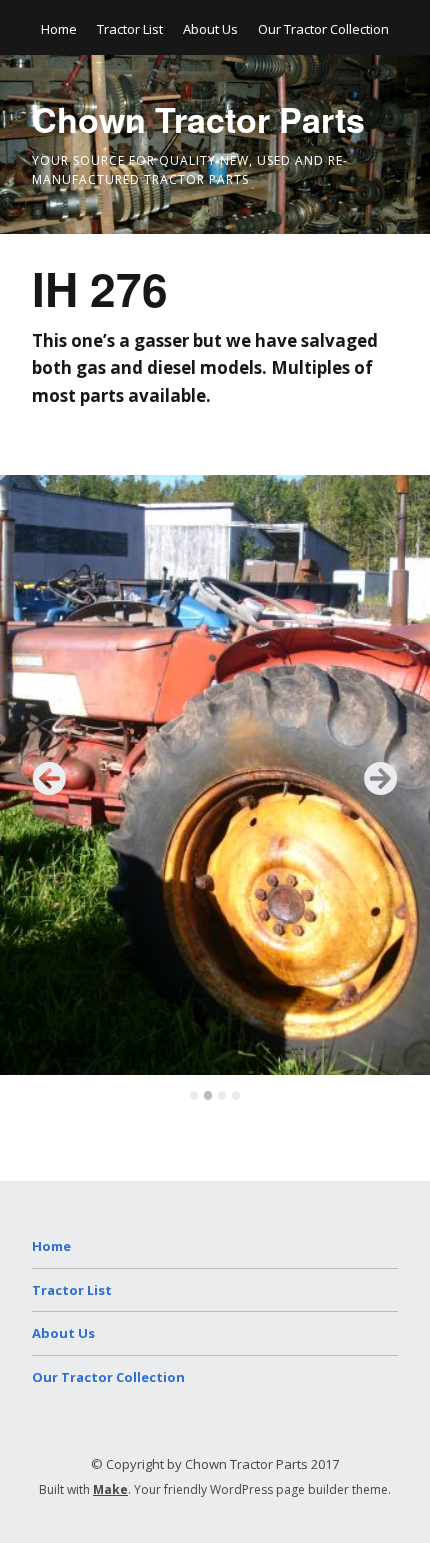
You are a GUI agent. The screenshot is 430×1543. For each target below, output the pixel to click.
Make (110, 1489)
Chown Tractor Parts (198, 119)
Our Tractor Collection (323, 29)
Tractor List (130, 29)
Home (59, 29)
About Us (210, 29)
